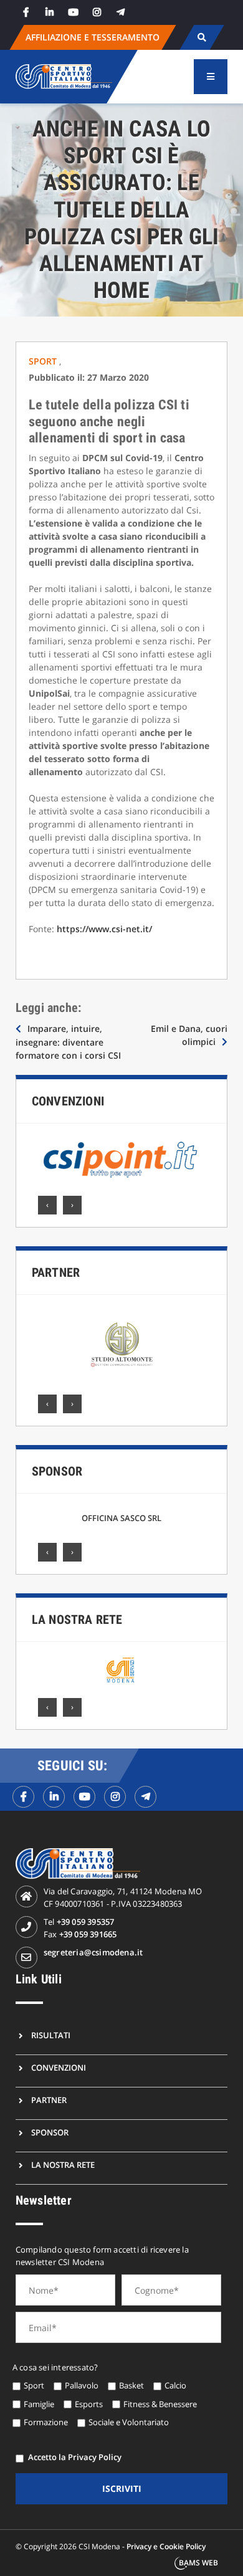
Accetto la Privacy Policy (75, 2457)
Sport (44, 361)
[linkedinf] (54, 1797)
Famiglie (39, 2404)
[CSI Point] (121, 1160)
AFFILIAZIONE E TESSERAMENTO (93, 37)
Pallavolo (82, 2385)
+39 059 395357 (86, 1922)
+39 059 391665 (88, 1934)
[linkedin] (50, 12)
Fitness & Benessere (160, 2404)
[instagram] (97, 12)
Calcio (175, 2385)
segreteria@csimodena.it (93, 1952)
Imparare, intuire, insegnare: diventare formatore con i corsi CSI (68, 1042)
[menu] (211, 77)
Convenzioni (68, 1101)
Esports (89, 2404)
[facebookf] (23, 1797)
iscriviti (122, 2488)
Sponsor (57, 1471)
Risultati (51, 2035)
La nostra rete (77, 1620)
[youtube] (74, 12)
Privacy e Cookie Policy (166, 2546)
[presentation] (47, 1205)
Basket (131, 2385)
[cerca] (202, 37)
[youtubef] (84, 1797)
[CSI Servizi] (120, 1670)
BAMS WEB (198, 2563)
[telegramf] (145, 1797)
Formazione (46, 2422)
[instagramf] (115, 1797)
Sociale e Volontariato (129, 2422)
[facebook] (26, 12)
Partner (56, 1272)
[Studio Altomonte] (121, 1345)
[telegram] (121, 12)
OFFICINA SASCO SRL (121, 1518)
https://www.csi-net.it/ (104, 929)
